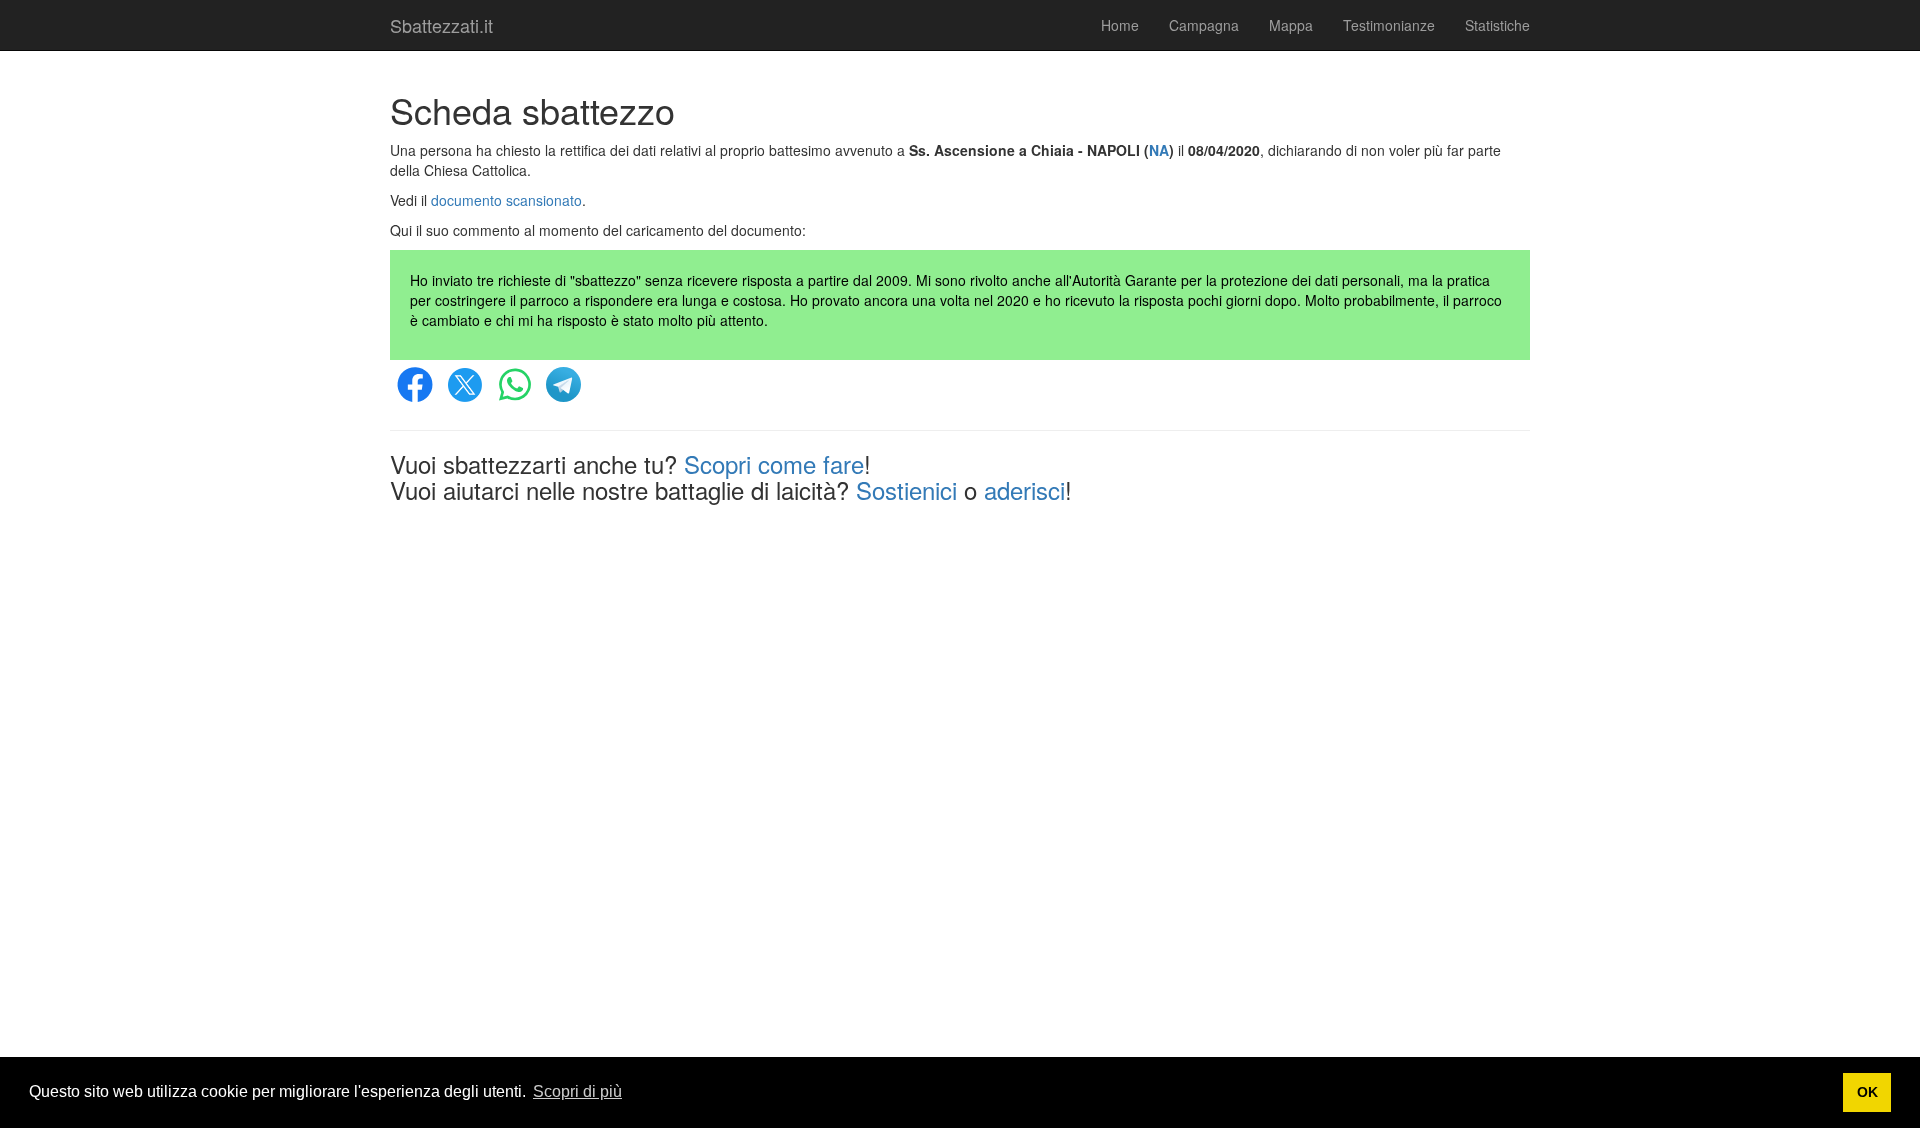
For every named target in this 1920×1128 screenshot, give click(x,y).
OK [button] (1867, 1092)
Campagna (1204, 25)
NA (1159, 150)
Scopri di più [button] (577, 1091)
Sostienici (906, 489)
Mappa (1291, 25)
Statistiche (1497, 25)
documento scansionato (506, 200)
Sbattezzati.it (441, 25)
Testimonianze (1389, 25)
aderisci (1024, 489)
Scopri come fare (774, 463)
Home (1120, 25)
